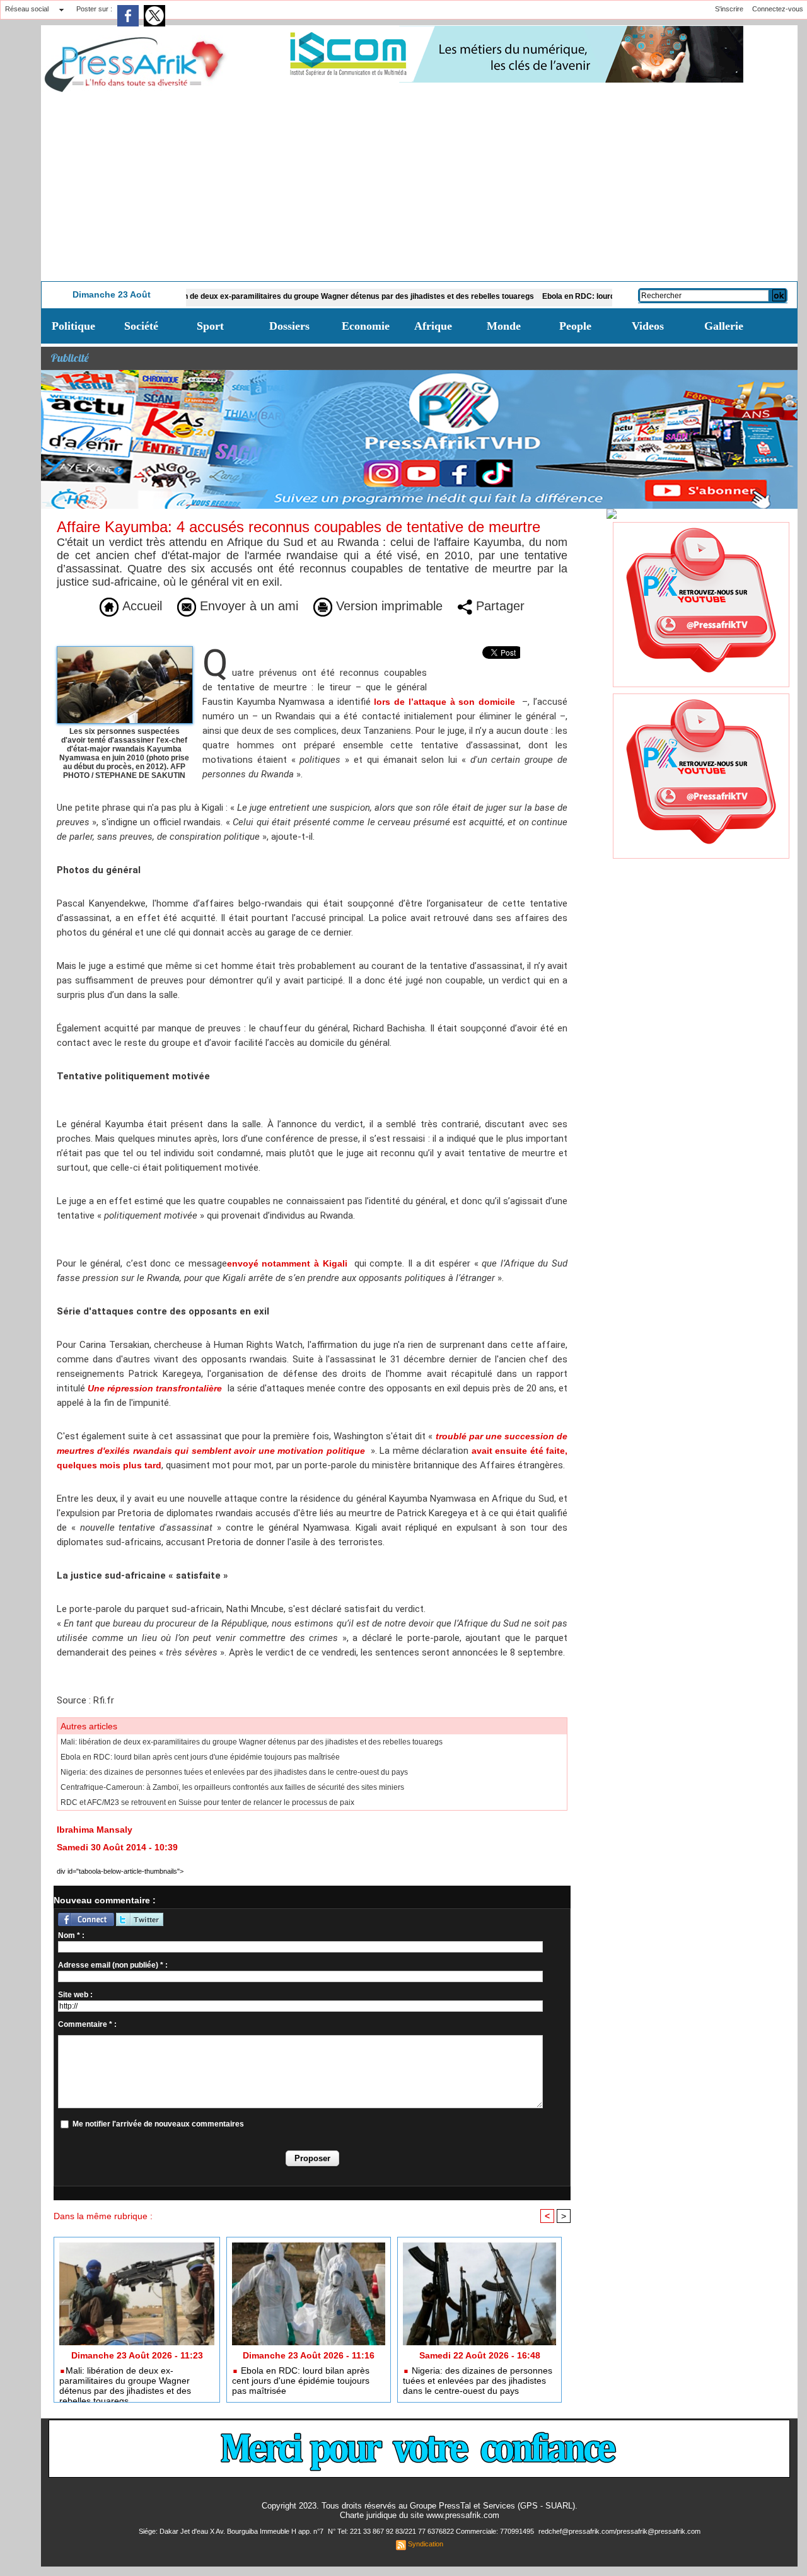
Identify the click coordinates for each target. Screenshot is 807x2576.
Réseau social (27, 9)
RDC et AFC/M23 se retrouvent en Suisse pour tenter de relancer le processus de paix (207, 1802)
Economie (366, 326)
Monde (504, 326)
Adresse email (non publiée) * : (113, 1965)
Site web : (75, 1995)
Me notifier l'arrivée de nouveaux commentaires (158, 2124)
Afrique (433, 326)
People (575, 326)
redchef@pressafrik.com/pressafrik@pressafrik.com (619, 2531)
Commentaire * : (87, 2024)
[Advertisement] (419, 187)
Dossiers (289, 326)
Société (141, 326)
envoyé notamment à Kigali (287, 1263)
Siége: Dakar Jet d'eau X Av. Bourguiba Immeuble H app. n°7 (232, 2531)
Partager (498, 606)
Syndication (426, 2544)
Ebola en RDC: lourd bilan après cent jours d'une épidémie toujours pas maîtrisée (200, 1757)
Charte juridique (368, 2515)
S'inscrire (729, 9)
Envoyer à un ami (247, 606)
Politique (73, 326)
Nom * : (71, 1935)
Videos (648, 326)
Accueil (140, 606)
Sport (210, 326)
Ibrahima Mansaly (95, 1830)
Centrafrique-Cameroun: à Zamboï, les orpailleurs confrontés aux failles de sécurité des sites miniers (232, 1787)
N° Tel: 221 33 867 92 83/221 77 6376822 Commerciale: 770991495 (432, 2531)
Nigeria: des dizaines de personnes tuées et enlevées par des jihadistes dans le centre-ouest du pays (234, 1772)
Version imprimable (387, 606)
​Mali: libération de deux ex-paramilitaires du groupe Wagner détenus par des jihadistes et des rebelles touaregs (277, 296)
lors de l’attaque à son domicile (444, 702)
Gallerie (724, 326)
